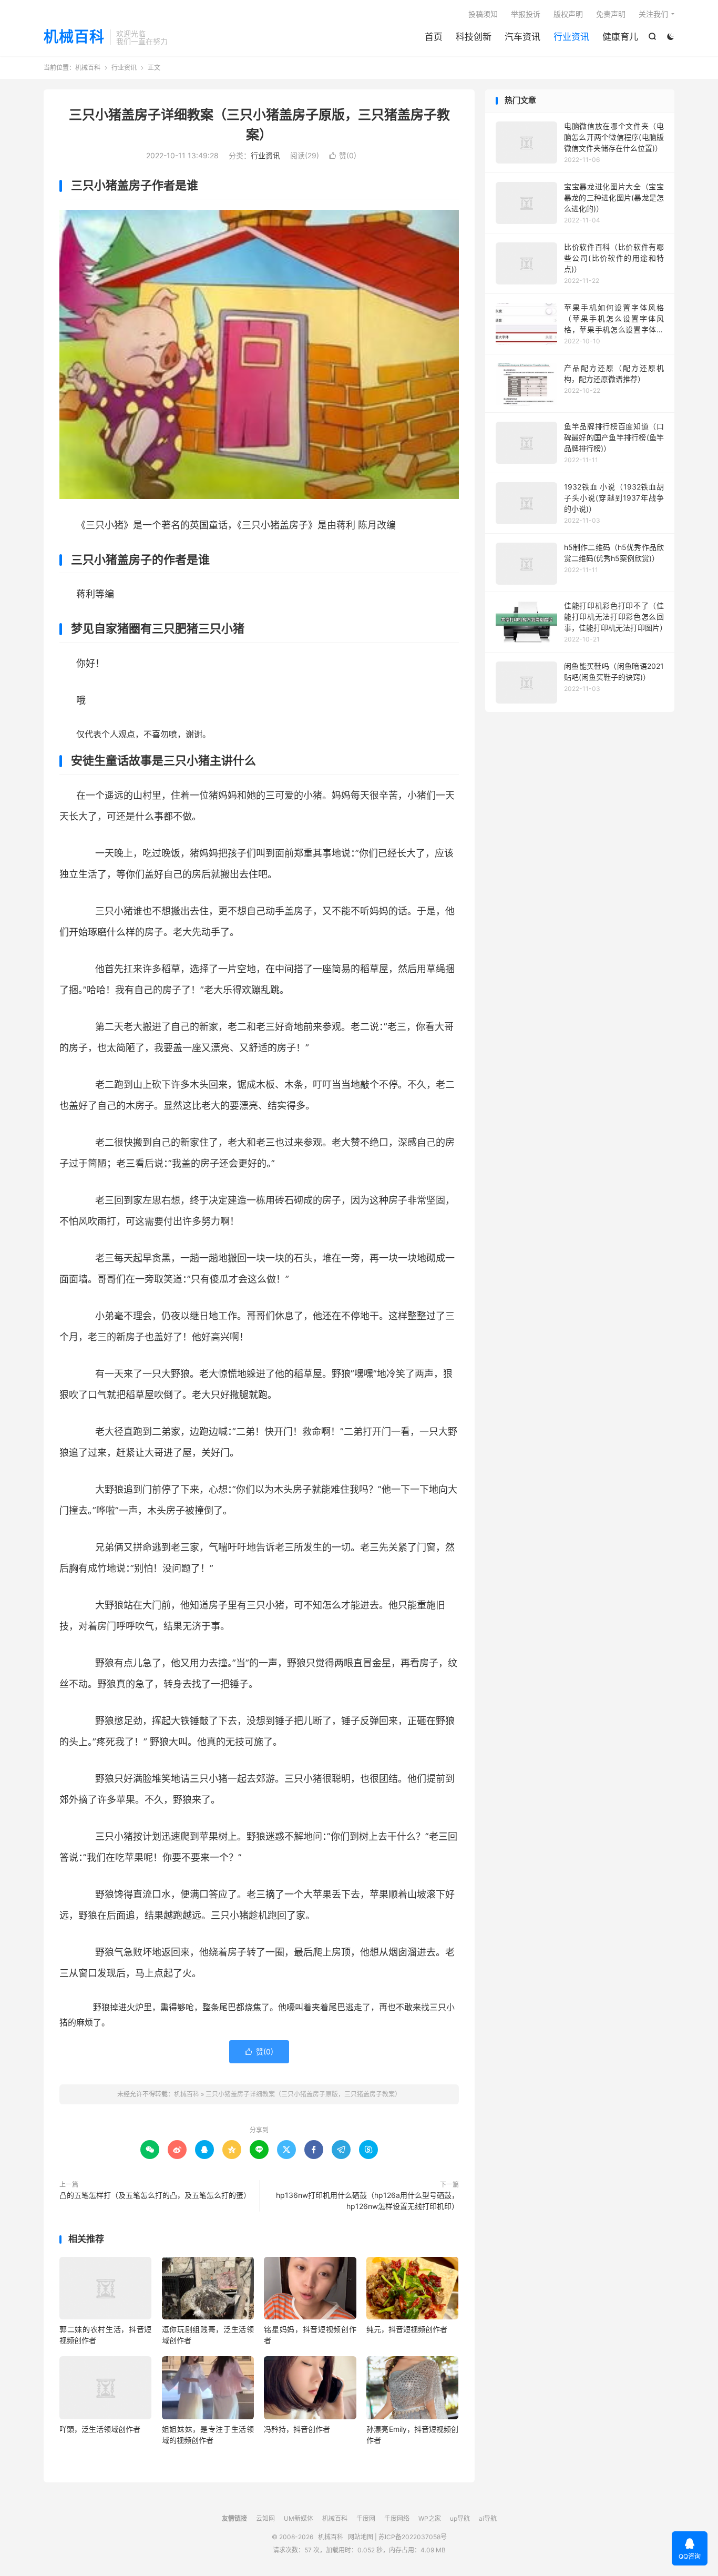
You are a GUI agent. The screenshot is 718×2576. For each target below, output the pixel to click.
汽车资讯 (522, 37)
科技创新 (474, 37)
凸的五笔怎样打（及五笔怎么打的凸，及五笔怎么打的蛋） (155, 2195)
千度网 (366, 2518)
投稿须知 (483, 14)
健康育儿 (620, 37)
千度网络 (397, 2518)
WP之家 (430, 2518)
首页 (434, 37)
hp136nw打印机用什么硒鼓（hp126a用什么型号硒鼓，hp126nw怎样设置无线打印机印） (367, 2201)
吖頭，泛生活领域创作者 (100, 2429)
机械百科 (74, 37)
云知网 (265, 2518)
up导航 (460, 2518)
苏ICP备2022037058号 (413, 2537)
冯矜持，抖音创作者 (297, 2429)
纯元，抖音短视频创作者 (407, 2329)
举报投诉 (526, 14)
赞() (343, 155)
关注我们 (653, 14)
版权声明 (568, 14)
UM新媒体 (299, 2518)
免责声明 (611, 14)
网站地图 (361, 2537)
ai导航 (488, 2518)
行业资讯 (571, 37)
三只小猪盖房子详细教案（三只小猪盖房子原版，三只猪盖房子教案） (303, 2094)
